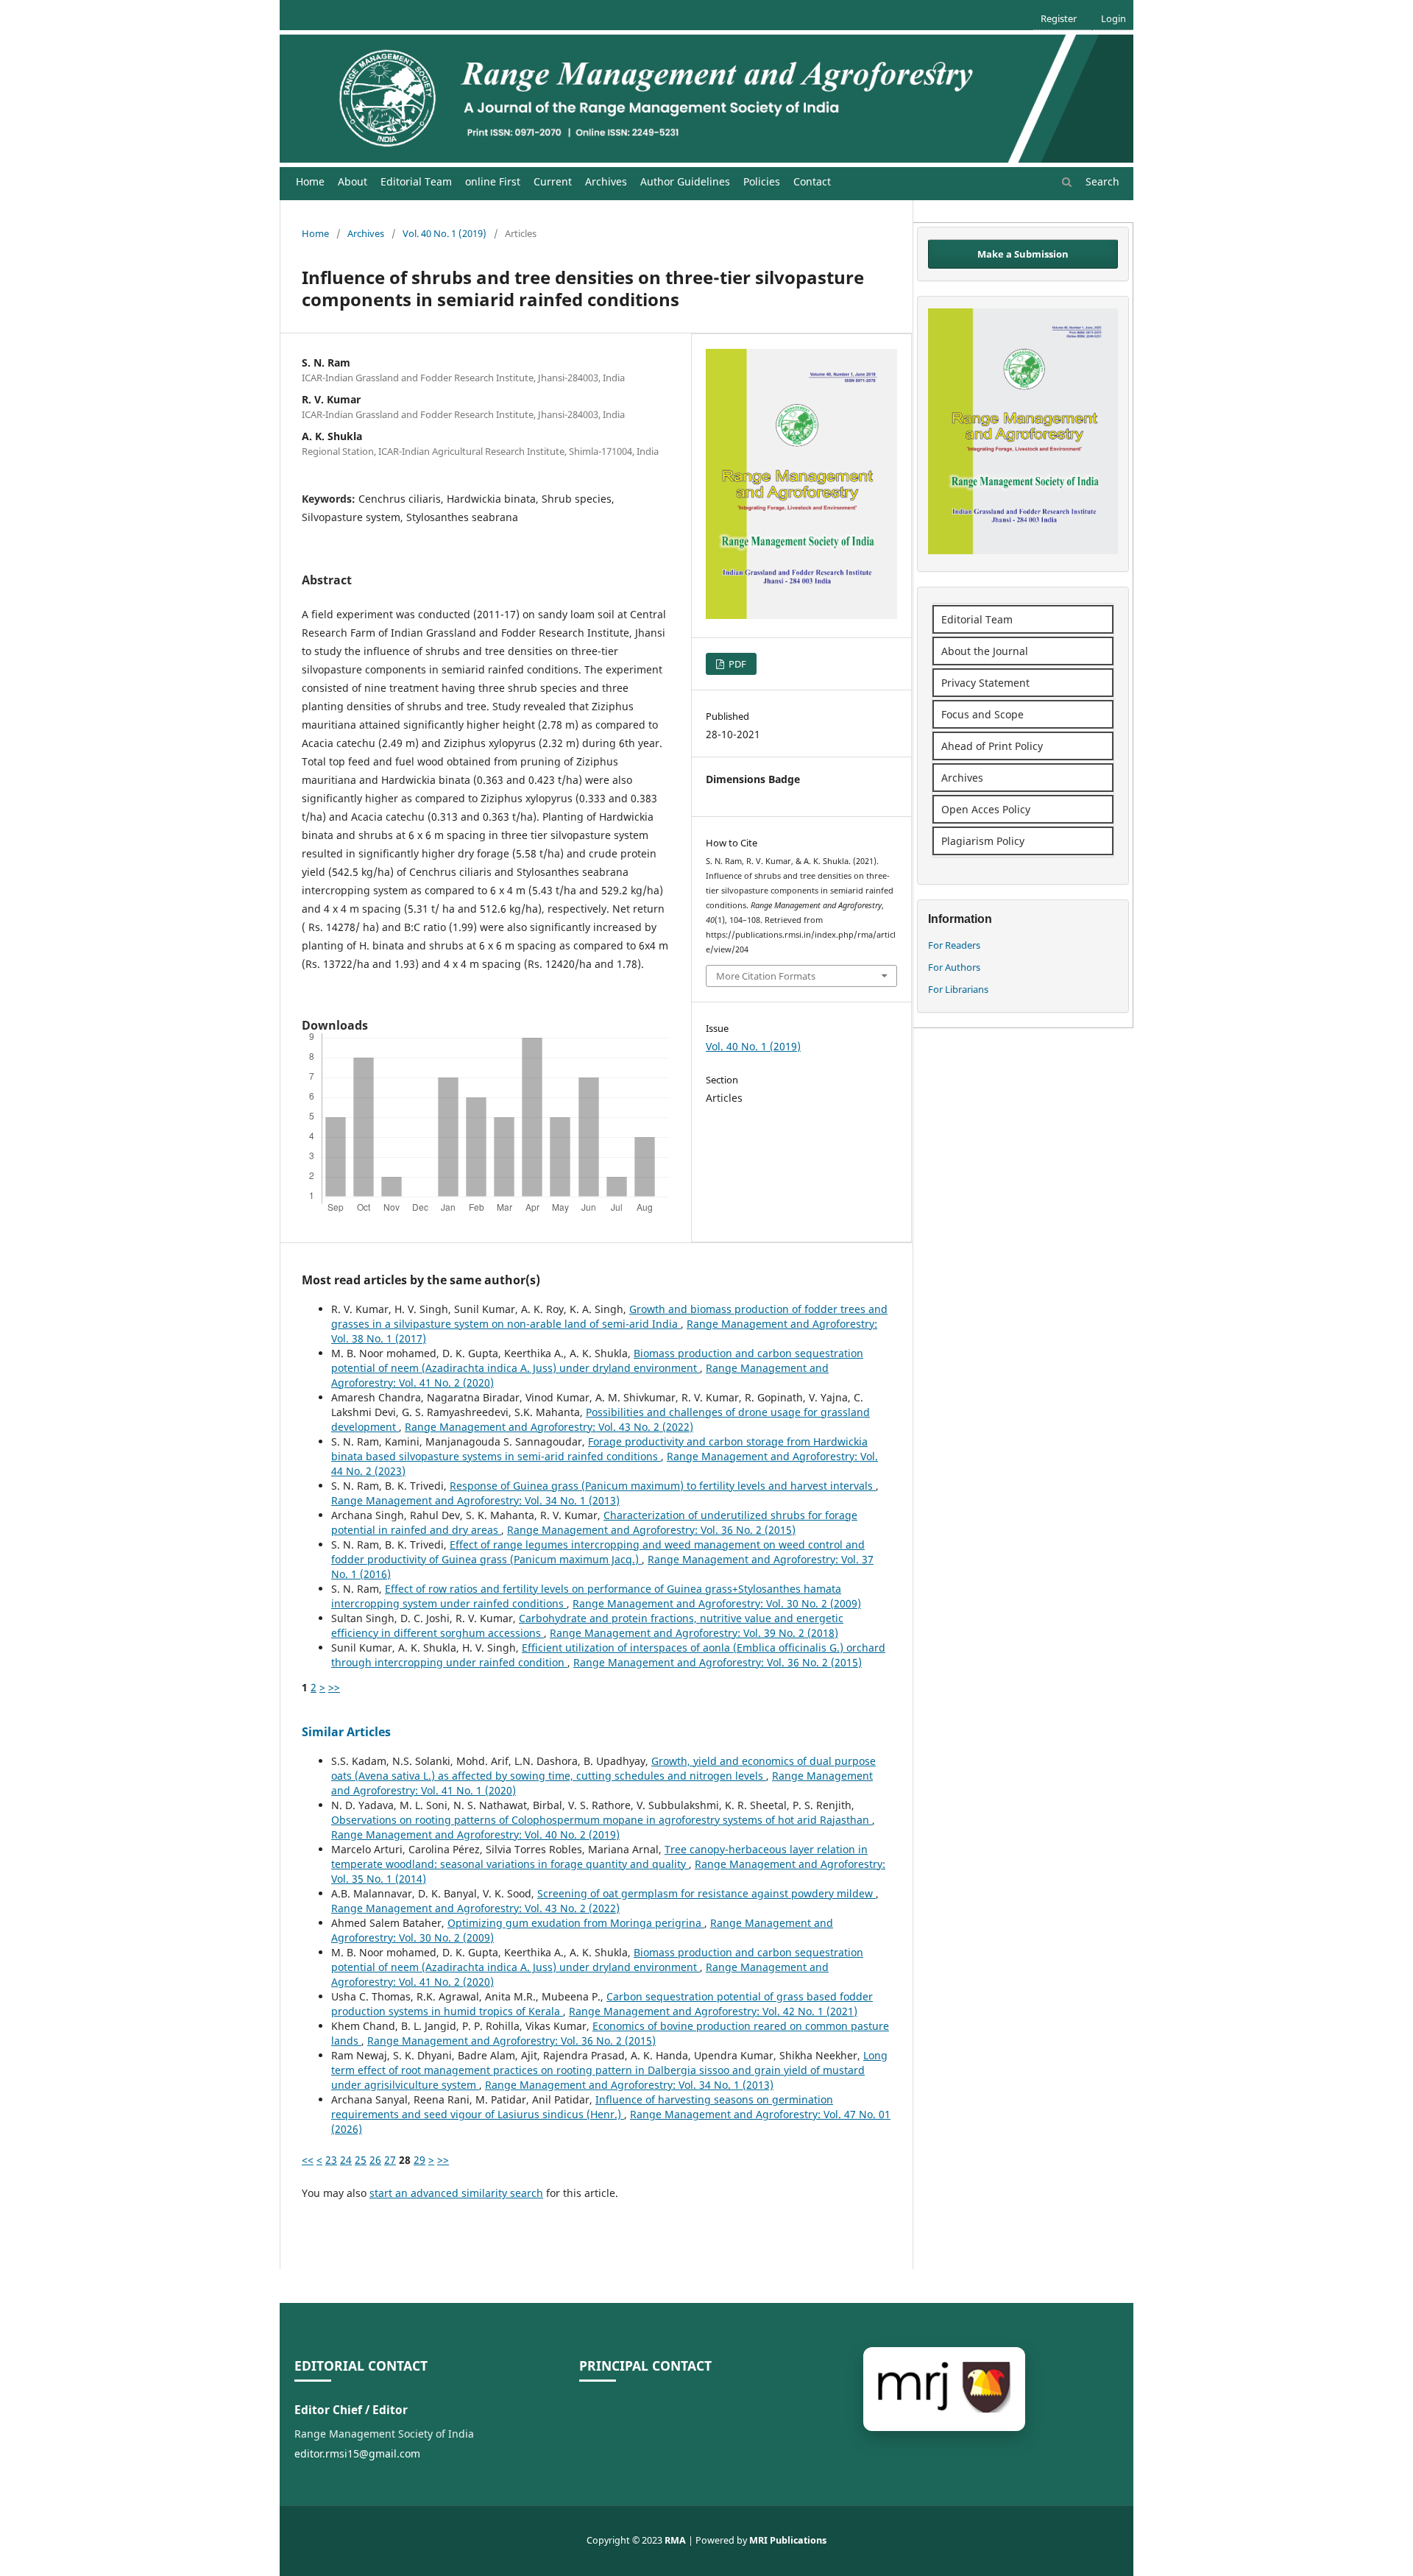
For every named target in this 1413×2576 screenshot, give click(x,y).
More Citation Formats (766, 976)
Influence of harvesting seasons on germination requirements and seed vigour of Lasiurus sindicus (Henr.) (582, 2107)
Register (1059, 18)
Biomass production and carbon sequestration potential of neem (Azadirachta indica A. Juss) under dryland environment (597, 1360)
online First (493, 181)
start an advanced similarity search (456, 2193)
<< (308, 2160)
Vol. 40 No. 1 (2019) (445, 233)
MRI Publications (788, 2540)
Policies (762, 181)
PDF (736, 664)
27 (390, 2160)
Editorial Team (416, 181)
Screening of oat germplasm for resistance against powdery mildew (706, 1893)
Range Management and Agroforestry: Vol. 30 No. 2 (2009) (717, 1603)
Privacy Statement (985, 683)
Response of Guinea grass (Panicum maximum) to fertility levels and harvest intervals (663, 1486)
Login (1113, 18)
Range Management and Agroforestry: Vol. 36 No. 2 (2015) (651, 1530)
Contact (812, 181)
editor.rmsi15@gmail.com (357, 2453)
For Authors (954, 967)
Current (553, 181)
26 (375, 2160)
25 (361, 2160)
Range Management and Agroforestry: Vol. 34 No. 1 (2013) (475, 1500)
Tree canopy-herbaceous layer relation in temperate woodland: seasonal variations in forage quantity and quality (599, 1857)
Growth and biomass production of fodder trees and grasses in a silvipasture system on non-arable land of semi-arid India (609, 1316)
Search (1101, 181)
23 (331, 2160)
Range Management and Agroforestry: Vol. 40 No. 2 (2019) (475, 1834)
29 (419, 2160)
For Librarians (958, 989)
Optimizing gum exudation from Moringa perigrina (576, 1923)
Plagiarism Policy (983, 841)
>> (334, 1687)
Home (310, 181)
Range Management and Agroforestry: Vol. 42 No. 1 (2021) (713, 2011)
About (353, 181)
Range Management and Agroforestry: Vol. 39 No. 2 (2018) (694, 1633)
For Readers (954, 945)
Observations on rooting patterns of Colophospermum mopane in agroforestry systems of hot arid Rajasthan (602, 1820)
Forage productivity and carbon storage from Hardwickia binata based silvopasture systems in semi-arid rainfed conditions (599, 1449)
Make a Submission (1023, 254)
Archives (606, 181)
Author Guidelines (685, 181)
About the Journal (985, 651)
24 (346, 2160)
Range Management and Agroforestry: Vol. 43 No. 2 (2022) (549, 1427)
